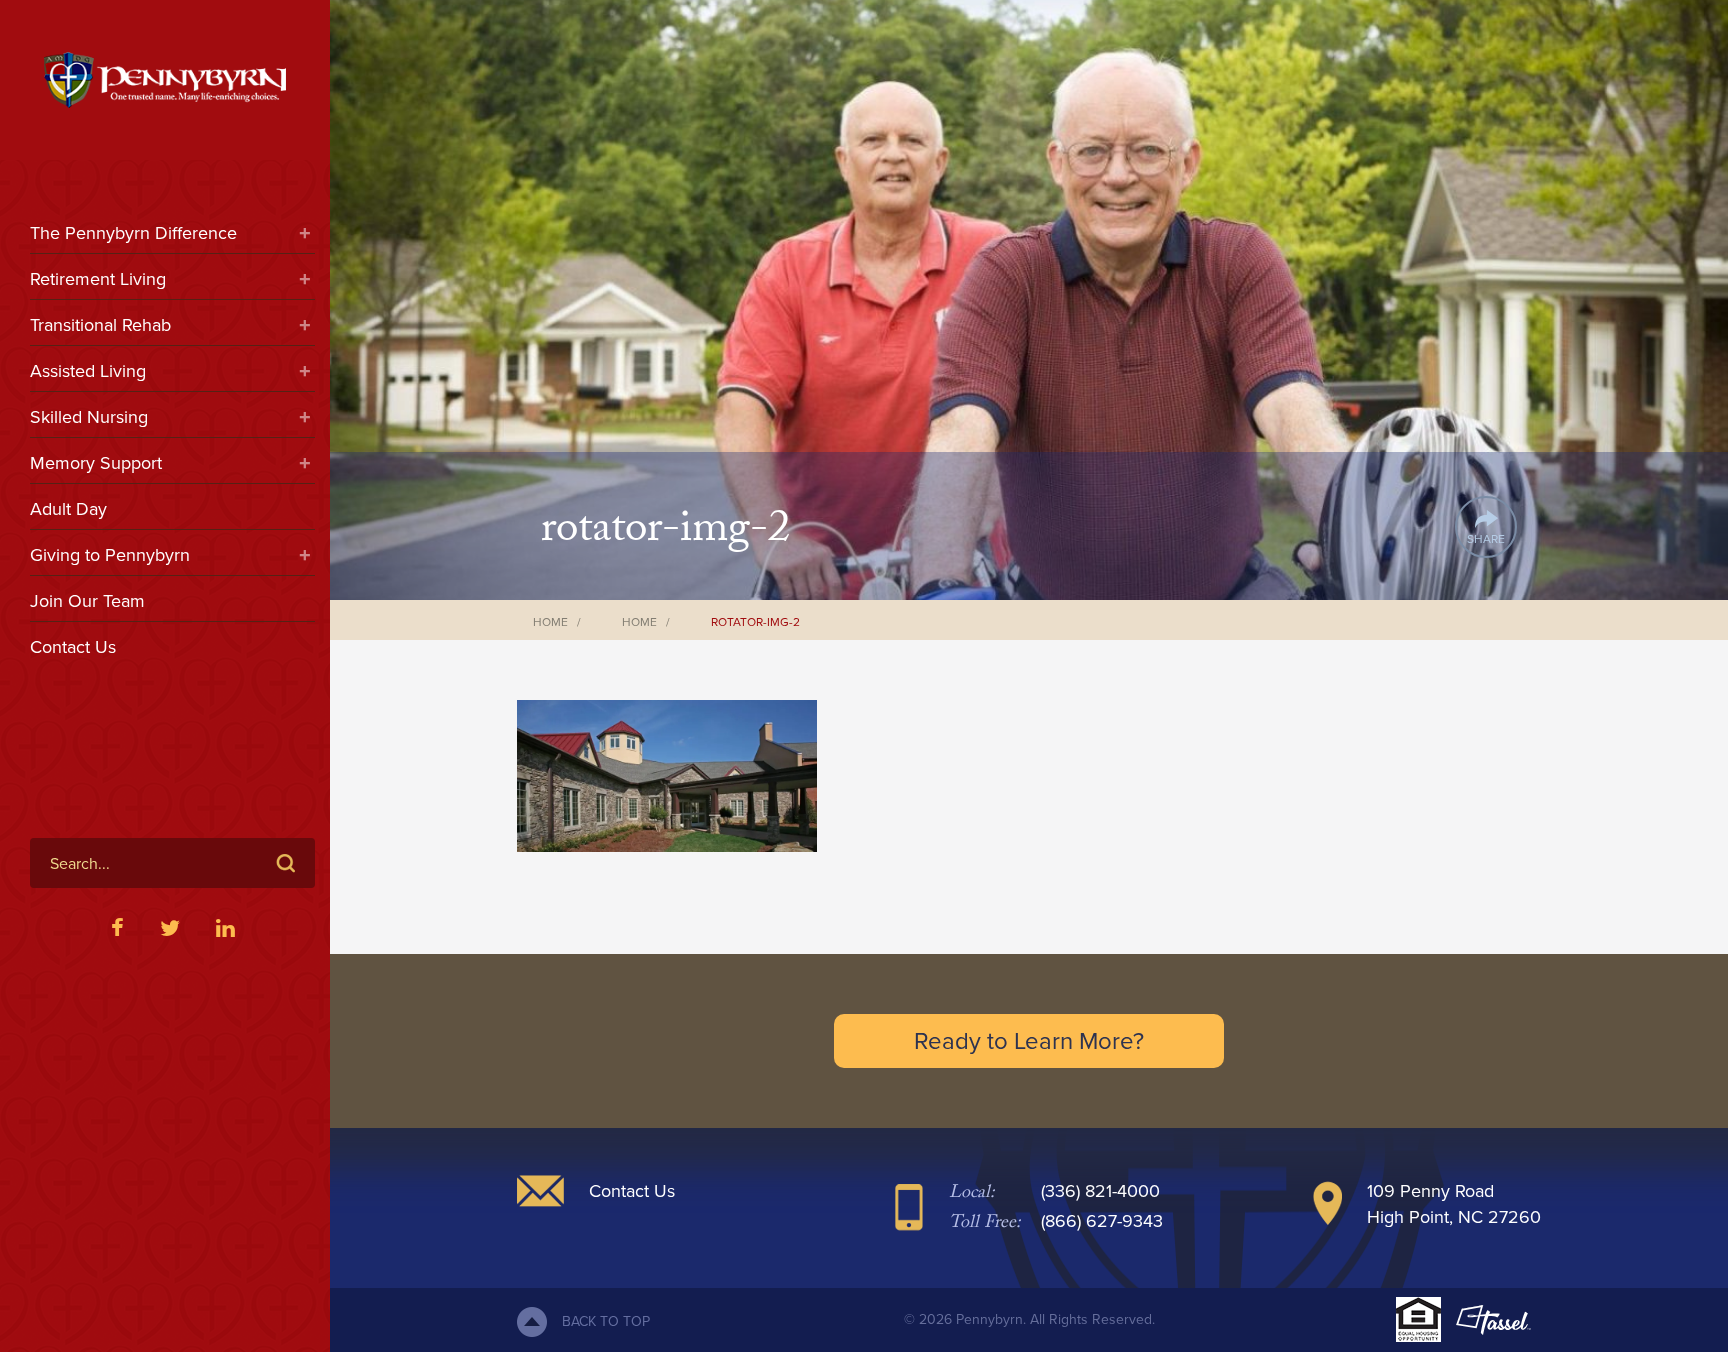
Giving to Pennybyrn (110, 555)
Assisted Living (88, 371)
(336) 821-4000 (1100, 1191)
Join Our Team (87, 601)
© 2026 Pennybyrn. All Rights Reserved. (1029, 1319)
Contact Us (73, 647)
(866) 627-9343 (1102, 1221)
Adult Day (68, 509)
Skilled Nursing (89, 417)
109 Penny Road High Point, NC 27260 (1454, 1204)
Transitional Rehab (100, 325)
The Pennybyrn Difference (133, 233)
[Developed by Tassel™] (1493, 1320)
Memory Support (96, 463)
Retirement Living (98, 279)
